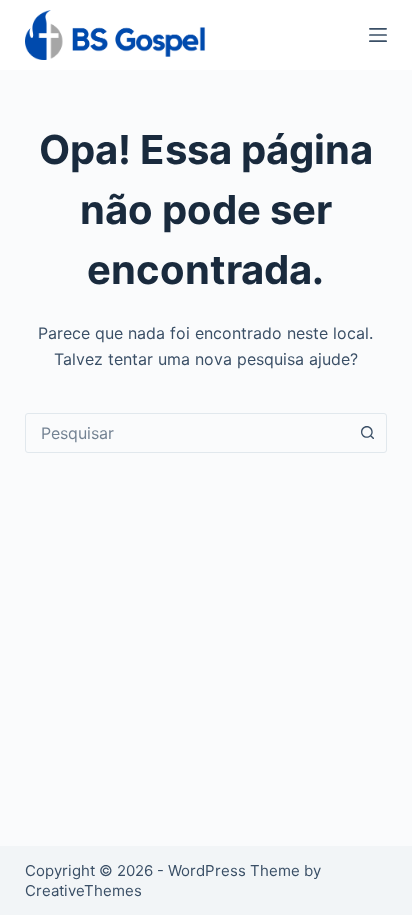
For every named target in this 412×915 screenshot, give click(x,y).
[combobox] (187, 433)
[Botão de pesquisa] (367, 433)
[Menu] (378, 35)
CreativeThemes (83, 890)
